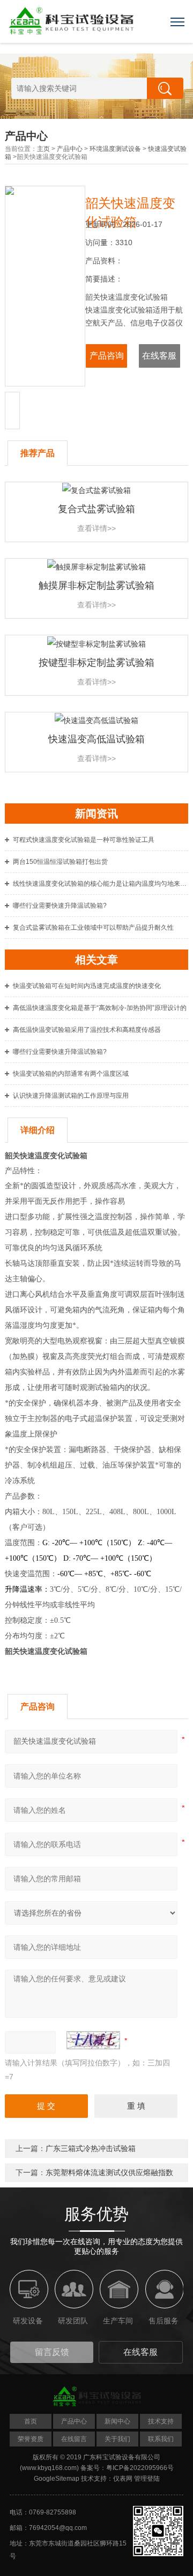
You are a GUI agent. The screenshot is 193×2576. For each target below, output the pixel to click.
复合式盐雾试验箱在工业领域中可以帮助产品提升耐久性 (93, 928)
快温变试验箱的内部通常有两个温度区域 (71, 1074)
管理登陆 (147, 2479)
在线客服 (159, 356)
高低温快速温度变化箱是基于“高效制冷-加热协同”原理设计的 (100, 1008)
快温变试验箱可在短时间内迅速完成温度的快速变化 (87, 986)
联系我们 (161, 2439)
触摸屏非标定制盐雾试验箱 (96, 586)
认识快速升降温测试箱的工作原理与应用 (71, 1096)
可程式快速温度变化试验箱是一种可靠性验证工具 (84, 840)
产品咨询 (107, 356)
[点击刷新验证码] (93, 2040)
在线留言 (74, 2439)
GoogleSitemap (57, 2479)
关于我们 (117, 2439)
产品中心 (70, 149)
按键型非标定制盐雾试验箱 (96, 663)
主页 (43, 149)
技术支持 (161, 2421)
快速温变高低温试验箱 (96, 739)
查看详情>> (96, 528)
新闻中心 (117, 2421)
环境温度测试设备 (115, 149)
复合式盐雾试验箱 (96, 509)
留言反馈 (52, 2352)
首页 (31, 2421)
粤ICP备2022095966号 (140, 2468)
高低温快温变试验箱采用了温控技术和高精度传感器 (87, 1030)
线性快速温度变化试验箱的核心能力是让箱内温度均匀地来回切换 (101, 884)
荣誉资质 (31, 2439)
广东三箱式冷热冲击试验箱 (91, 2148)
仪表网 (123, 2479)
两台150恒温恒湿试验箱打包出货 (60, 862)
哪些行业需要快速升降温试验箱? (60, 906)
